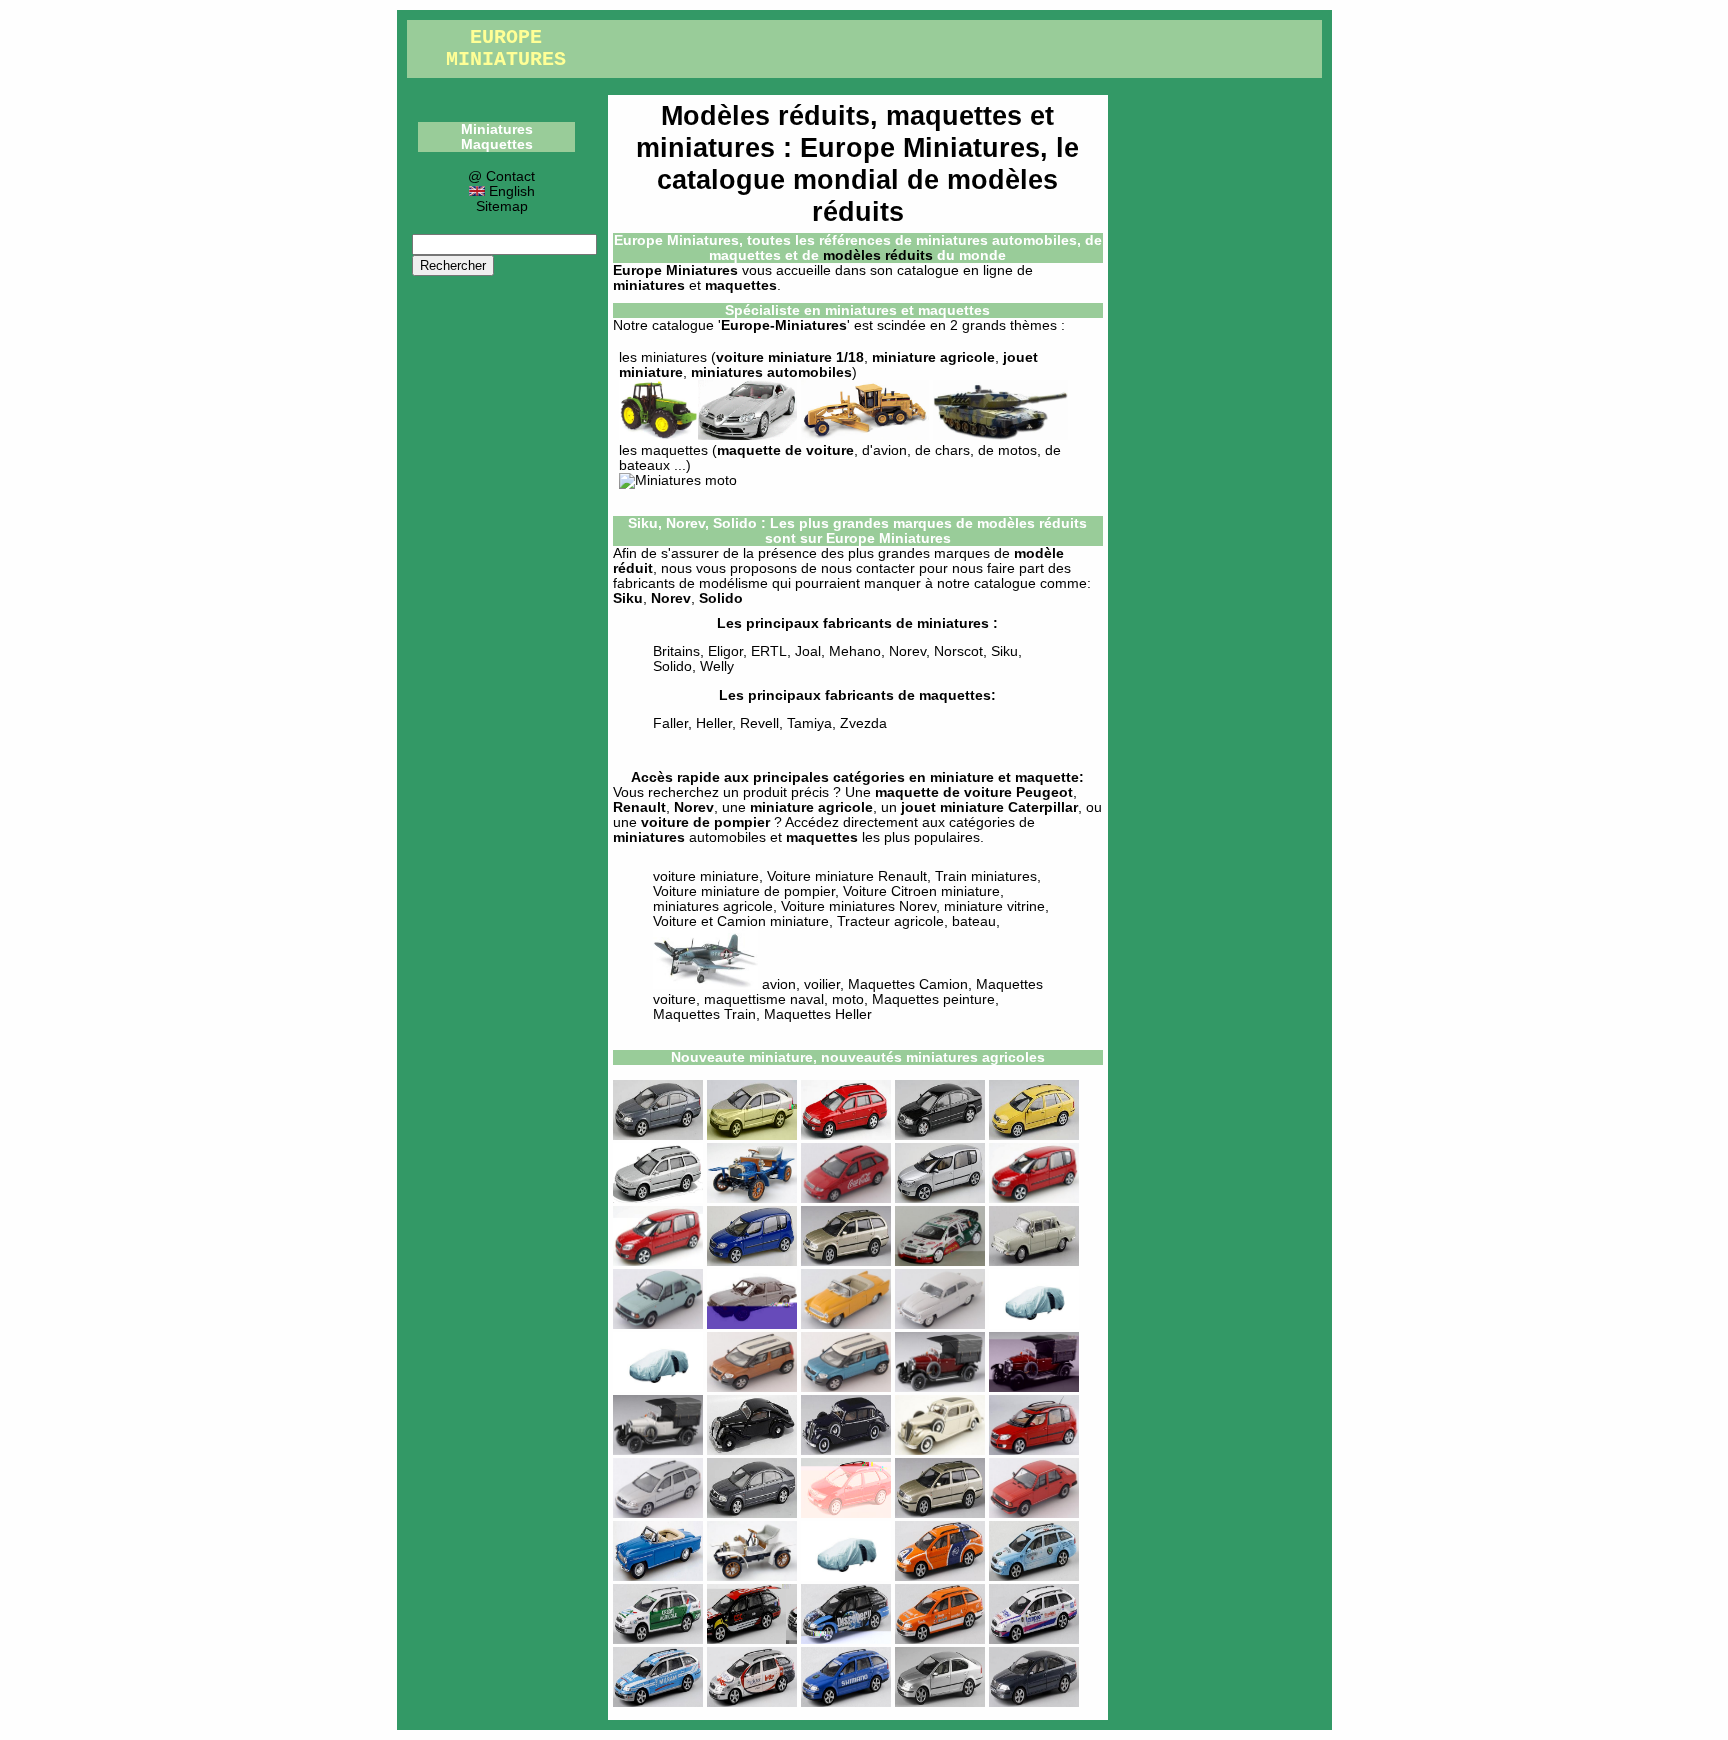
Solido (672, 666)
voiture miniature (774, 357)
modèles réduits (878, 255)
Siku (628, 598)
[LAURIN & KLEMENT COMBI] (940, 1387)
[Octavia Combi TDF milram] (658, 1702)
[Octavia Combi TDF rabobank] (940, 1576)
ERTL (769, 651)
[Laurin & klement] (752, 1198)
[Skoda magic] (940, 1135)
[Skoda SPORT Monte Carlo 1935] (752, 1450)
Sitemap (502, 206)
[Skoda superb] (752, 1513)
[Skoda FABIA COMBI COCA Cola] (846, 1198)
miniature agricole (933, 357)
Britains (676, 651)
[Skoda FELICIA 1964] (846, 1324)
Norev (671, 598)
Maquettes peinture (933, 999)
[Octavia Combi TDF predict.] (752, 1702)
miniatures (674, 357)
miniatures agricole (713, 906)
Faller (670, 723)
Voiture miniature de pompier (744, 891)
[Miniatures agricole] (658, 435)
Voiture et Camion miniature (741, 921)
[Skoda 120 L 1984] (658, 1324)
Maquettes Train (704, 1014)
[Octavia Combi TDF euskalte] (940, 1639)
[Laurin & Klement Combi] (658, 1450)
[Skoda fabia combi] (846, 1513)
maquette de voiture (785, 450)
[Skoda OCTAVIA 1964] (940, 1324)
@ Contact (501, 176)
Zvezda (863, 723)
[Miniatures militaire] (1000, 435)
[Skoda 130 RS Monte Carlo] (1034, 1324)
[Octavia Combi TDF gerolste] (1034, 1576)
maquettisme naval (764, 999)
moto (848, 999)
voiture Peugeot (1018, 792)
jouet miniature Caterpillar (989, 807)
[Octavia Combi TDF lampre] (1034, 1639)
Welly (717, 666)
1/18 (850, 357)
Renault (639, 807)
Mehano (855, 651)
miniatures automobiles (771, 372)
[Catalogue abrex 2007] (846, 1576)
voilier (822, 984)
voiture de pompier (705, 822)
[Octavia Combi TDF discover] (846, 1639)
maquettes (674, 450)
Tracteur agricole (890, 921)
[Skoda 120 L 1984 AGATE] (752, 1324)
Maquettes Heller (818, 1014)
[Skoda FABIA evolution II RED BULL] (846, 1261)
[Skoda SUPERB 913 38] (940, 1450)
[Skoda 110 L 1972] (1034, 1261)
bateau (974, 921)
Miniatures (497, 129)
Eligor (725, 651)
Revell (759, 723)
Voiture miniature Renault (847, 876)
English (510, 191)
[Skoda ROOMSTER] (940, 1198)
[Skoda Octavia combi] (658, 1198)
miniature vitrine (994, 906)
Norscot (958, 651)
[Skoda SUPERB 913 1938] (846, 1450)
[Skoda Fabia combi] (1034, 1135)
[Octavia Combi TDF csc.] (752, 1639)
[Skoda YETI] (752, 1387)
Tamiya (809, 723)
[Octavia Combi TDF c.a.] (658, 1639)
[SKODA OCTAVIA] (940, 1702)
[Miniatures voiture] (747, 435)
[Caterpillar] (865, 435)
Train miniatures (986, 876)
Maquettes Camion (908, 984)
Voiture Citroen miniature (921, 891)
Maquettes (497, 144)
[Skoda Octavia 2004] (658, 1135)
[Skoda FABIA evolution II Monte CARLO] (940, 1261)
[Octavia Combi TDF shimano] (846, 1702)
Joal (808, 651)
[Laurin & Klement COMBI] (1034, 1387)
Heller (714, 723)
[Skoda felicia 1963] (658, 1576)
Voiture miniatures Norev (858, 906)
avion (777, 984)
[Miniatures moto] (678, 480)
